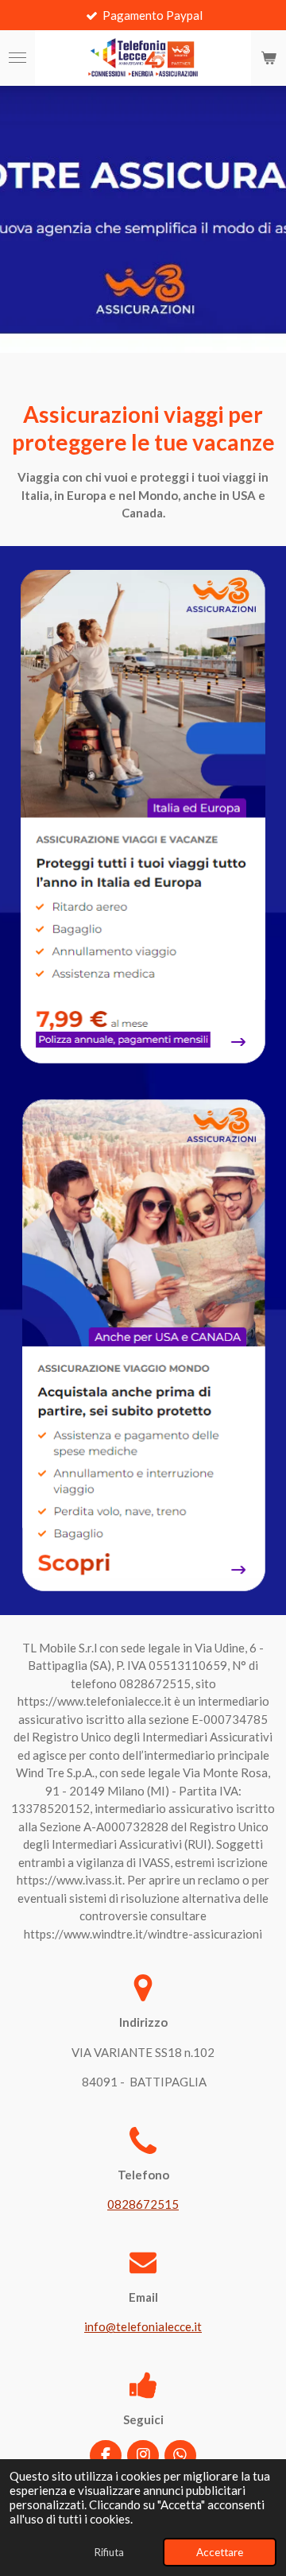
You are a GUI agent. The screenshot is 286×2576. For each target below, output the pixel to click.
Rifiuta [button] (109, 2552)
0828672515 (143, 2204)
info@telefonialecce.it (143, 2326)
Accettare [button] (220, 2552)
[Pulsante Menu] (17, 58)
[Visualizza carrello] (269, 58)
